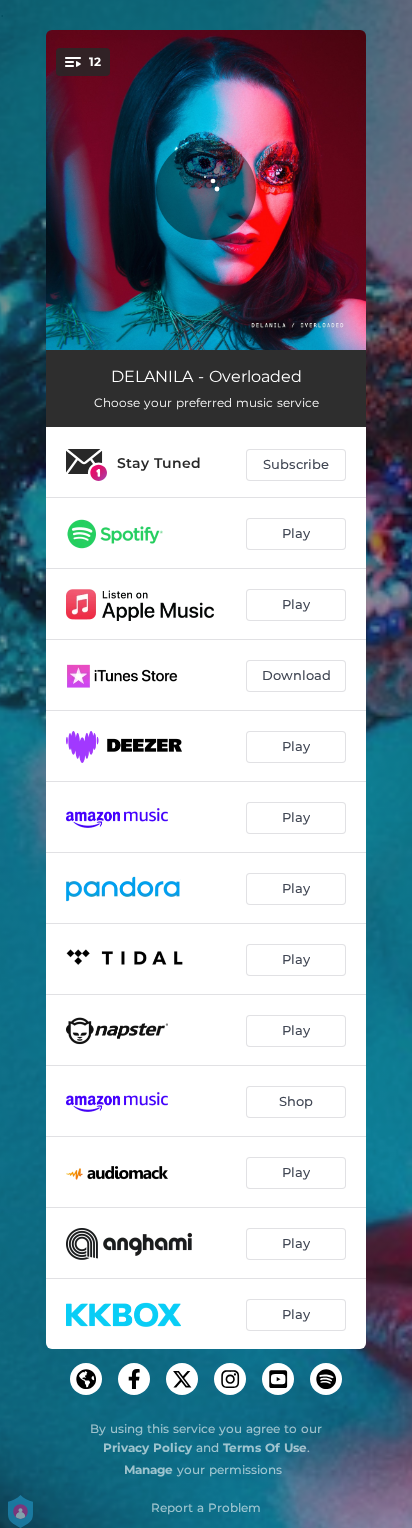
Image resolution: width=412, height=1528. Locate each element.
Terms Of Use (265, 1447)
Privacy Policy (147, 1447)
